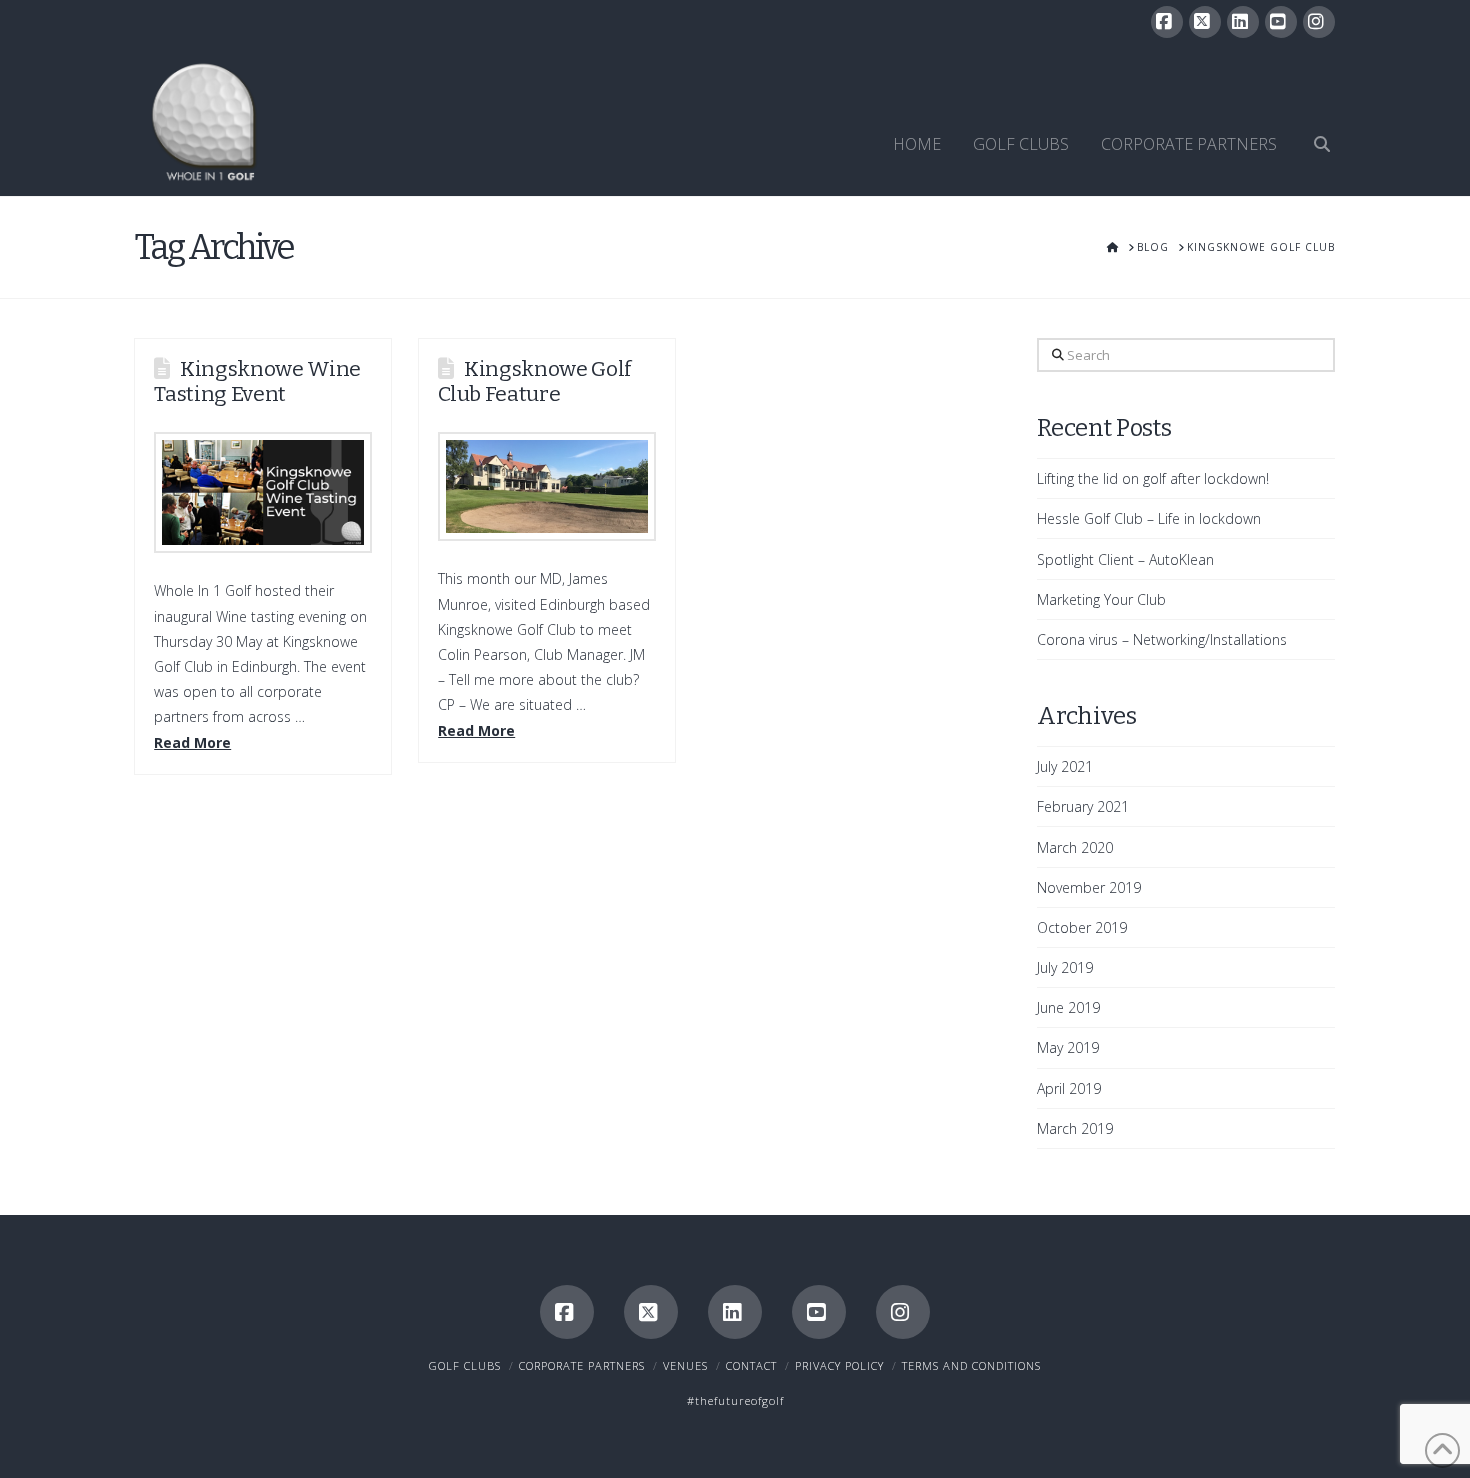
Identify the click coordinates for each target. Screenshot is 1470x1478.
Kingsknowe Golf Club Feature (534, 381)
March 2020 (1075, 847)
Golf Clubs (465, 1365)
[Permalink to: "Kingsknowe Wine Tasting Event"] (263, 492)
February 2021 (1083, 806)
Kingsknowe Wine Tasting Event (257, 381)
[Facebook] (1167, 22)
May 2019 (1068, 1047)
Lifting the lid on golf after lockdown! (1153, 478)
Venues (685, 1365)
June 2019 (1068, 1007)
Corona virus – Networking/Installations (1162, 639)
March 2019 (1075, 1128)
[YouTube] (1281, 22)
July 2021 (1065, 766)
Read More (192, 742)
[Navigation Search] (1314, 121)
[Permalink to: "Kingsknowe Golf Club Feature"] (547, 486)
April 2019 (1069, 1088)
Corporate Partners (582, 1365)
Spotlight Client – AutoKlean (1125, 559)
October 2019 (1082, 927)
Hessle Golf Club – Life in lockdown (1149, 518)
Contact (751, 1365)
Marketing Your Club (1101, 599)
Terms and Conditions (971, 1365)
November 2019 (1089, 887)
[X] (1205, 22)
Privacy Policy (839, 1365)
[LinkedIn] (1243, 22)
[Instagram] (1319, 22)
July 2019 (1065, 967)
